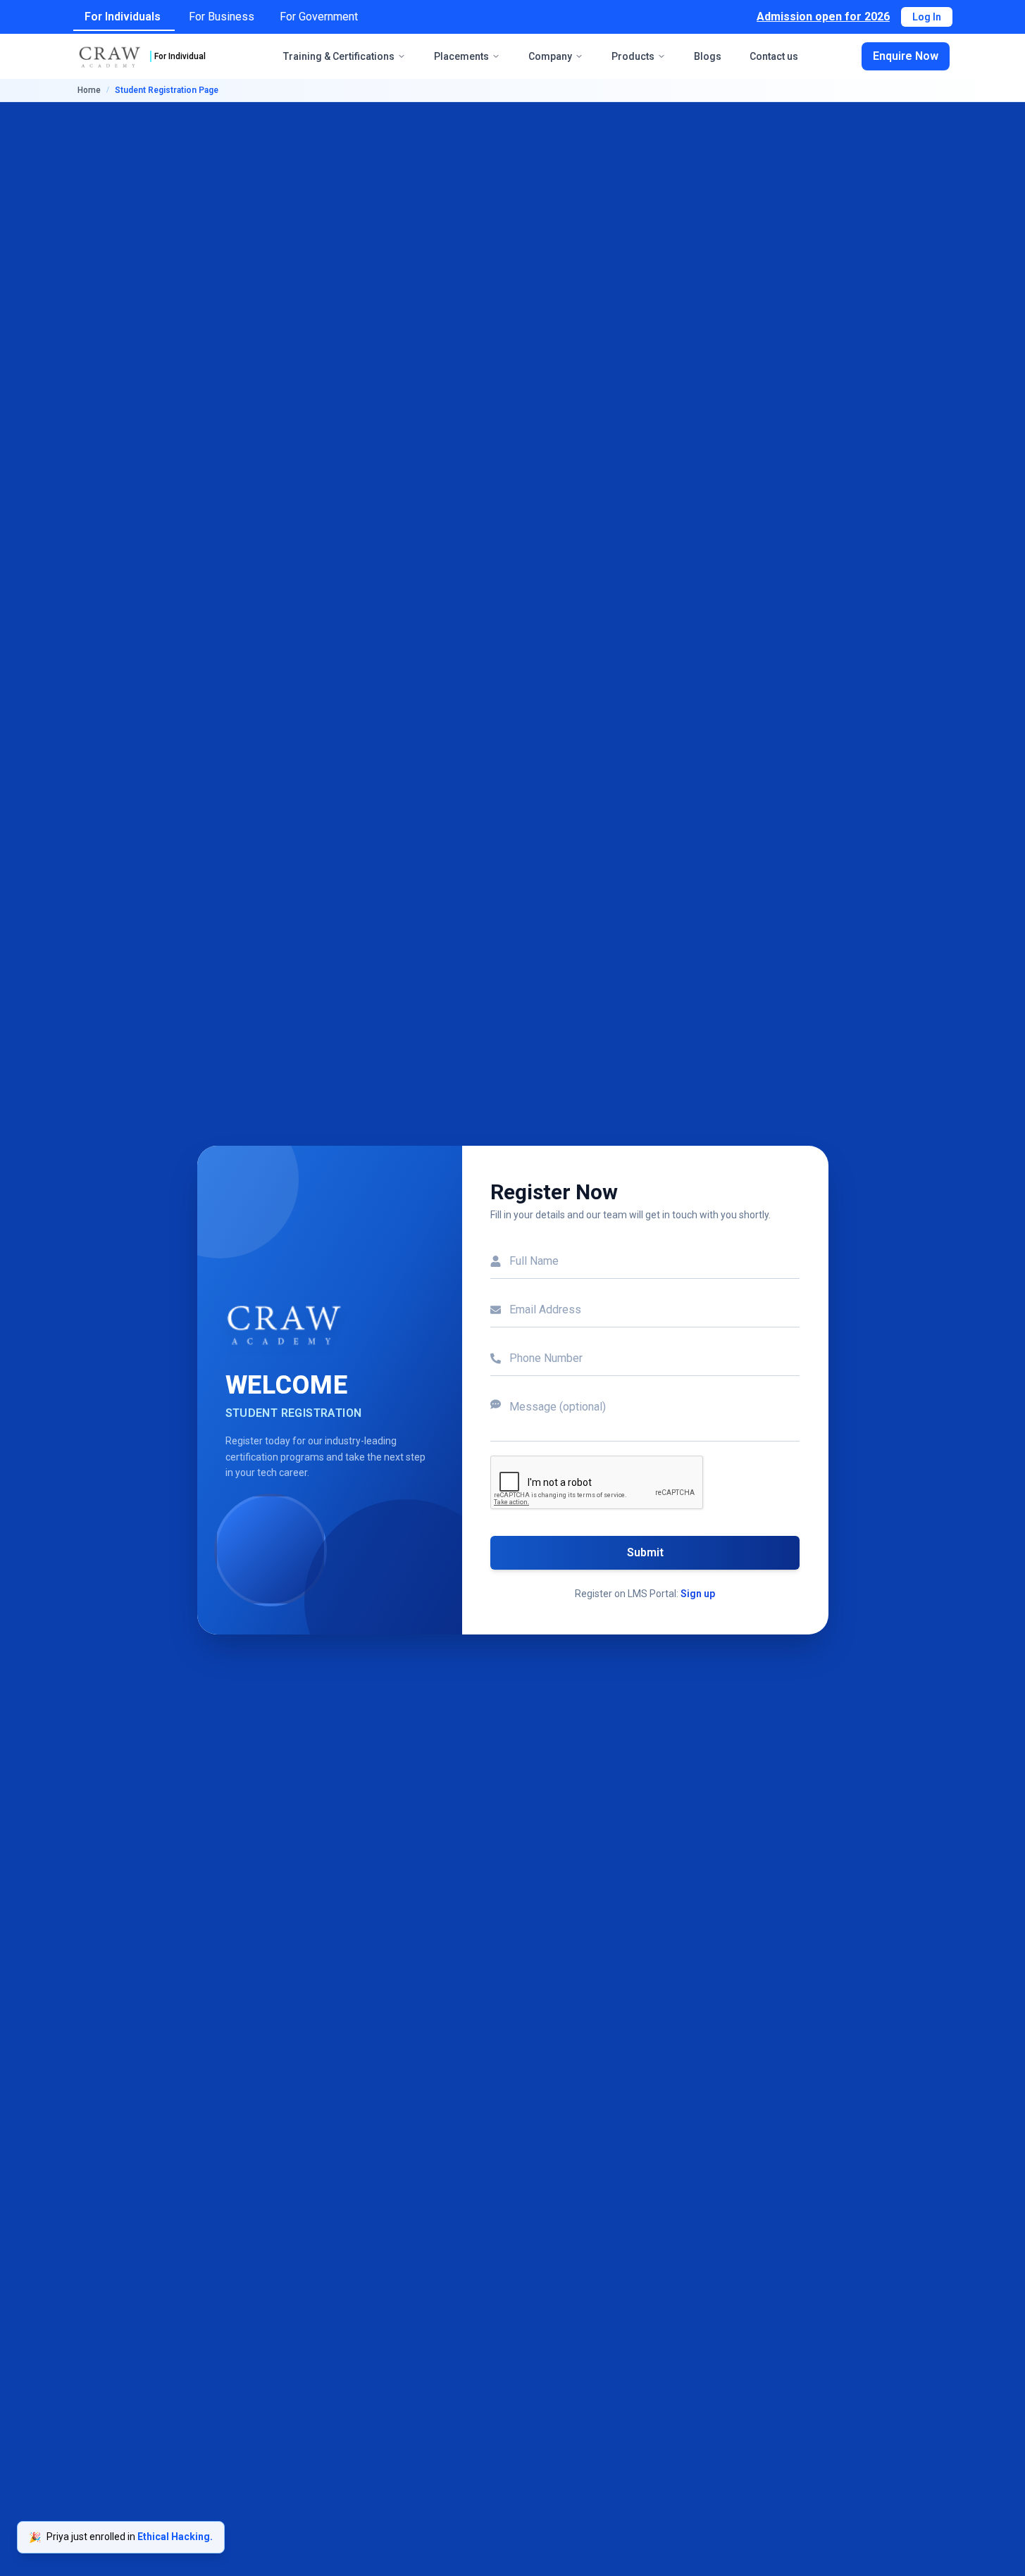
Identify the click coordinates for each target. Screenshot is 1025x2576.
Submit (645, 1552)
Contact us (774, 56)
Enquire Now (906, 56)
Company (550, 56)
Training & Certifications (339, 56)
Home (89, 90)
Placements (461, 56)
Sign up (698, 1594)
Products (633, 56)
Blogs (708, 56)
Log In (927, 17)
